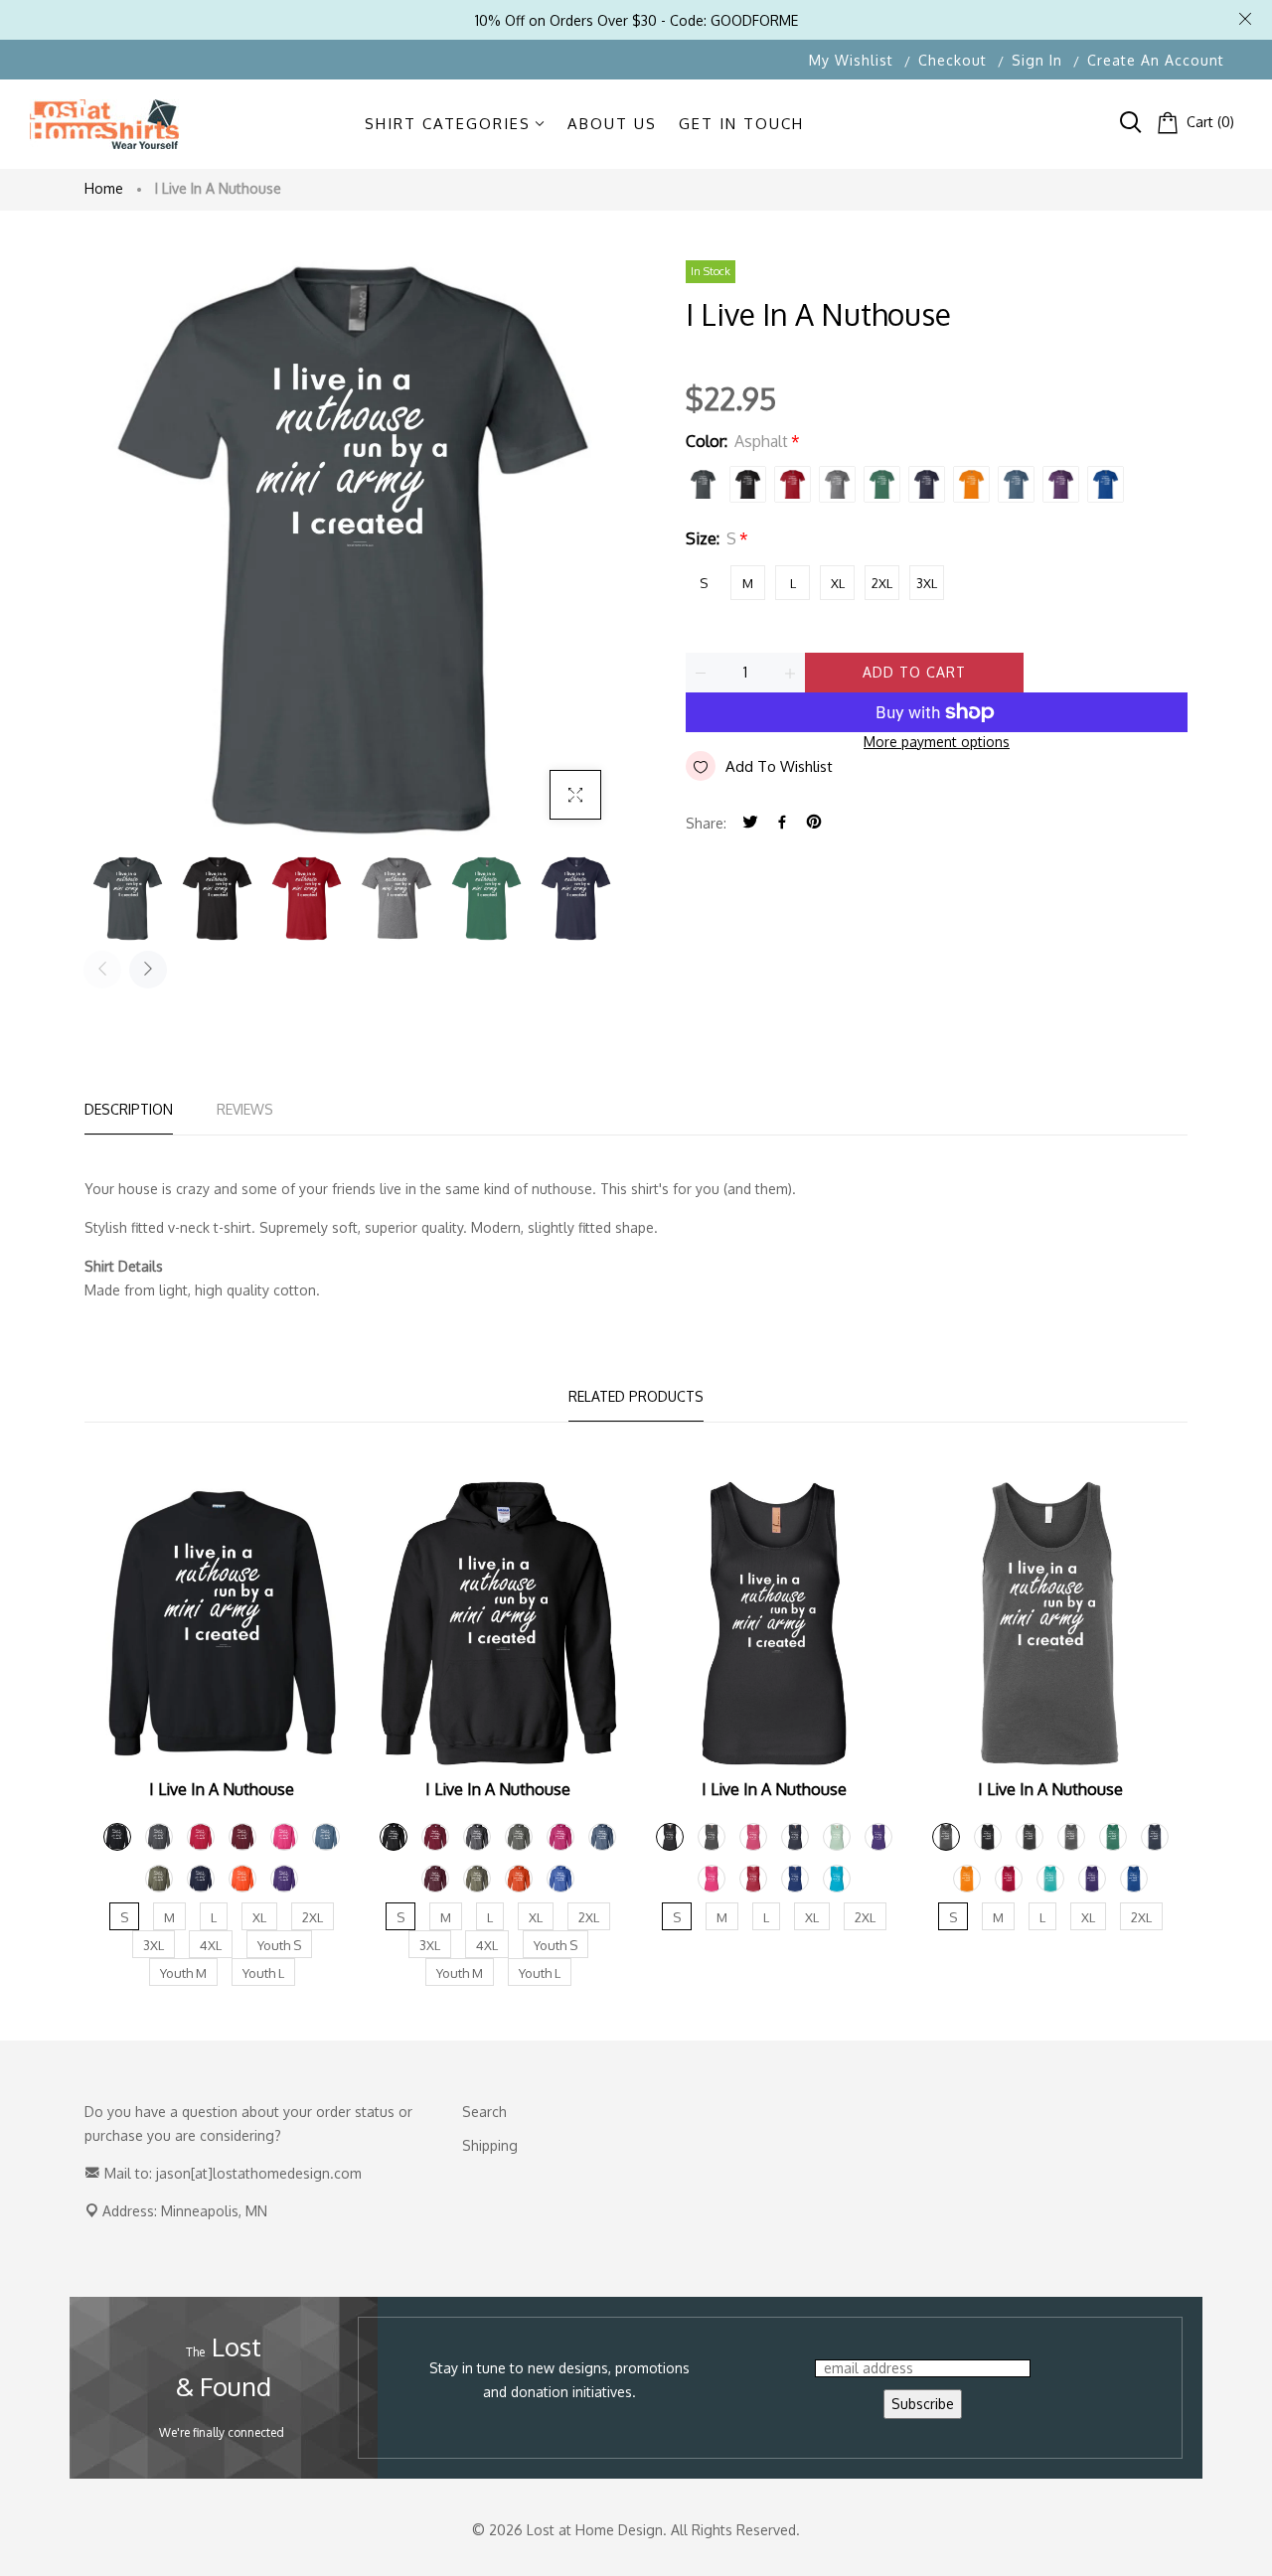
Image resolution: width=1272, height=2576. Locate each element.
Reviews (245, 1109)
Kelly (882, 484)
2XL (882, 583)
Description (129, 1109)
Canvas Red (793, 484)
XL (838, 583)
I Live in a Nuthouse (222, 1789)
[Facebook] (782, 823)
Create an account (1156, 60)
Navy (927, 484)
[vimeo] (814, 823)
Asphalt (703, 484)
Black (748, 484)
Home (104, 188)
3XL (927, 583)
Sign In (1037, 60)
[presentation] (102, 970)
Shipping (490, 2145)
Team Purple (1061, 484)
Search (484, 2112)
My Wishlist (851, 60)
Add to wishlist (779, 766)
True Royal (1106, 484)
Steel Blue (1016, 484)
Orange (971, 484)
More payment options (937, 742)
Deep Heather (837, 484)
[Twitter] (750, 823)
